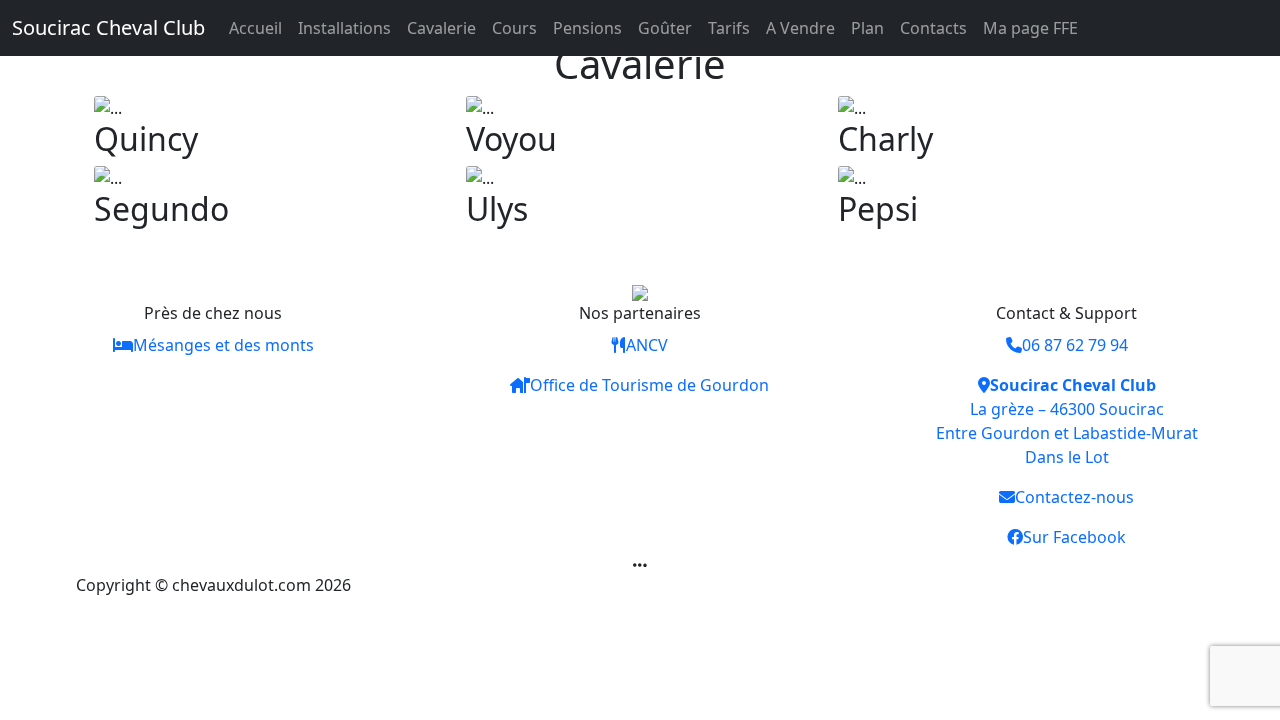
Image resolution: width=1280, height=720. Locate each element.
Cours (514, 28)
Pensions (587, 28)
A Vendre (800, 28)
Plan (867, 28)
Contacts (933, 28)
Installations (344, 28)
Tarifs (729, 28)
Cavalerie (441, 28)
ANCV (647, 345)
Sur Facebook (1074, 537)
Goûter (665, 28)
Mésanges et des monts (223, 345)
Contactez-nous (1074, 497)
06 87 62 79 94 (1075, 345)
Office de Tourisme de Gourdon (649, 385)
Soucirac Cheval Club (108, 27)
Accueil (255, 28)
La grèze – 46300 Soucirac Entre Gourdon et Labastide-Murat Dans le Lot (1067, 421)
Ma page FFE (1030, 28)
